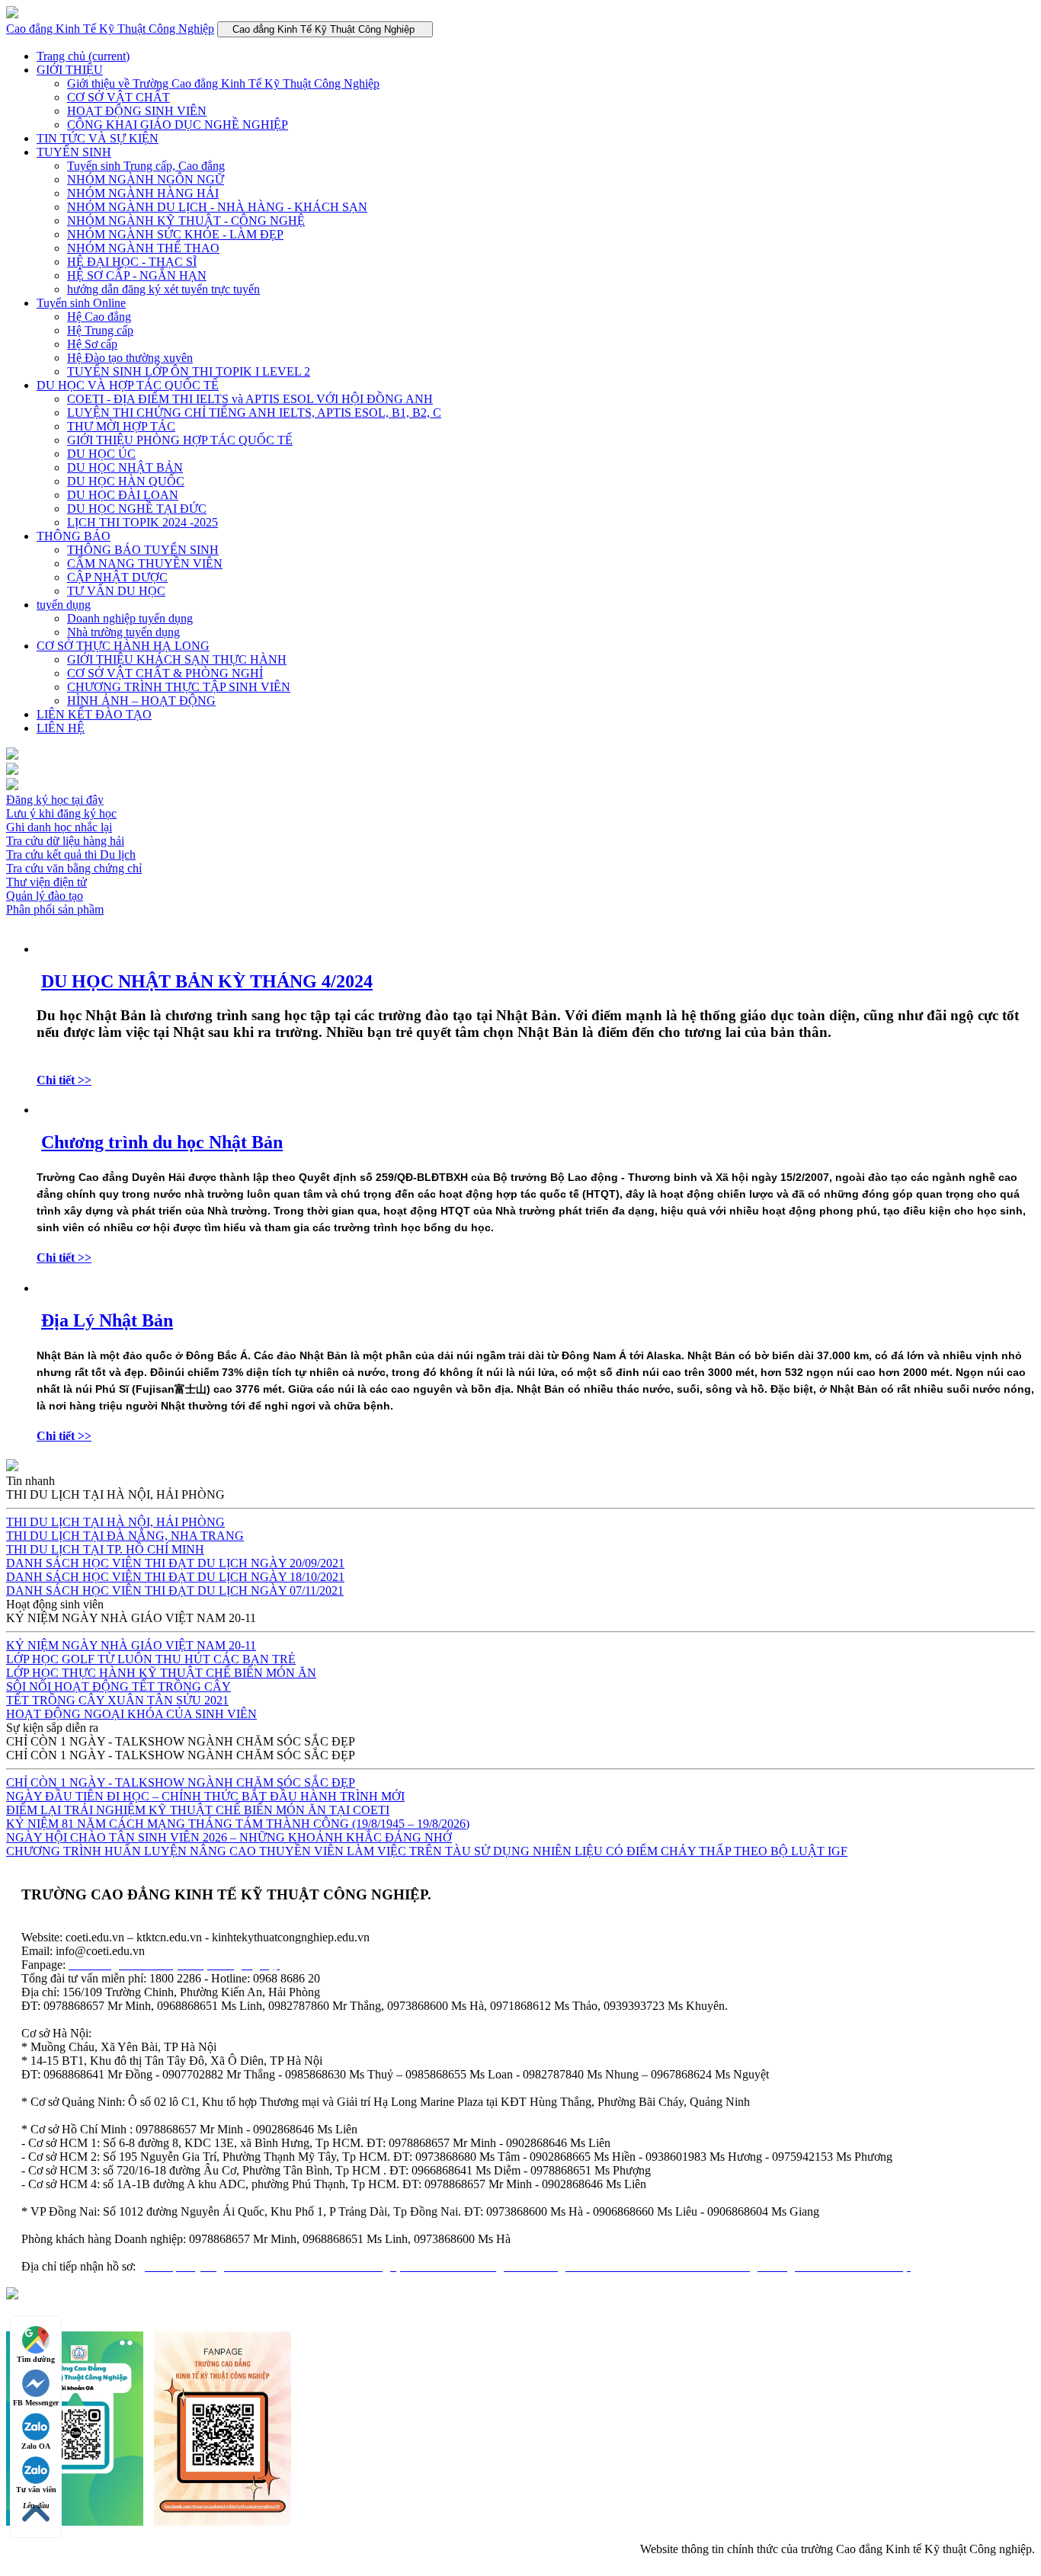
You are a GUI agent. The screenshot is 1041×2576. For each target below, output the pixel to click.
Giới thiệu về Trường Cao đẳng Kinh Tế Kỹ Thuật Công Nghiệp (223, 83)
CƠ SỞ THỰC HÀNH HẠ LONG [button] (123, 646)
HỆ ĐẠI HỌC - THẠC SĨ (132, 262)
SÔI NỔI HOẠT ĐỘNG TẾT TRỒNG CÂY (119, 1686)
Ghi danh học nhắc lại (59, 827)
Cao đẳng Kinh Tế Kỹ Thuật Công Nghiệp (110, 29)
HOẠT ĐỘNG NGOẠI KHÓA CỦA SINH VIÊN (131, 1714)
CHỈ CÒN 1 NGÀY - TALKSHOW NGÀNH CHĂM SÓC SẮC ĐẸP (181, 1782)
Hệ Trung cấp (100, 330)
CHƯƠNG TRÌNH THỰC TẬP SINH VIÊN (179, 687)
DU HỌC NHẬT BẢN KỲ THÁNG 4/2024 (207, 981)
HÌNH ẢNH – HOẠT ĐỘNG (141, 701)
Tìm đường (36, 2359)
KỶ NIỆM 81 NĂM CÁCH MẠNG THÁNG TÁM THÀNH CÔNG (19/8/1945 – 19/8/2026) (238, 1824)
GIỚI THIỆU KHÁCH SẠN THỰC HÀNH (177, 659)
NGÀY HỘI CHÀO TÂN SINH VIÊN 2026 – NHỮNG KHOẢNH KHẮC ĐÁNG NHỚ (229, 1837)
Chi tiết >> (64, 1080)
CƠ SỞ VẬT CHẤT (119, 97)
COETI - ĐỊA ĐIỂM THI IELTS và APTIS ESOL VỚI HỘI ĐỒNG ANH (250, 399)
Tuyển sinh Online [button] (81, 303)
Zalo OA (36, 2446)
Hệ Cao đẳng (99, 317)
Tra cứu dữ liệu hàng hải (65, 841)
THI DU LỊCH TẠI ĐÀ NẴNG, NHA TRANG (125, 1536)
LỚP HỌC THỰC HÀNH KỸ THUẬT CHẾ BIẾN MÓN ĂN (161, 1673)
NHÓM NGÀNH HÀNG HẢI (143, 193)
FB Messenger (36, 2403)
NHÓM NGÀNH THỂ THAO (143, 248)
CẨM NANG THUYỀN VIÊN (145, 563)
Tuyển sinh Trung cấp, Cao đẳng (146, 166)
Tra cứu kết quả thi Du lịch (71, 854)
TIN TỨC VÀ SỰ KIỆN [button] (98, 138)
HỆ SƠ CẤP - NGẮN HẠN (137, 275)
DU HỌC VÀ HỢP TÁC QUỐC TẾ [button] (128, 385)
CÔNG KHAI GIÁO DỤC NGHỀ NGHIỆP (178, 125)
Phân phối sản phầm (55, 909)
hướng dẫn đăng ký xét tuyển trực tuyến (163, 289)
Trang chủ (83, 56)
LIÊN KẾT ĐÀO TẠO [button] (94, 714)
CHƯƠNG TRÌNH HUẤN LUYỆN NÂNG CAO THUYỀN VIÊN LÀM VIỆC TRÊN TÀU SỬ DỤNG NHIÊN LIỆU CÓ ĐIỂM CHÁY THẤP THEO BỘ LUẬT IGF (427, 1851)
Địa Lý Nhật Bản (107, 1320)
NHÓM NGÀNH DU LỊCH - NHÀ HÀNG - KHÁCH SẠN (217, 207)
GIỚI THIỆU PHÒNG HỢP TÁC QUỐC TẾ (180, 440)
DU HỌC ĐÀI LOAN (123, 495)
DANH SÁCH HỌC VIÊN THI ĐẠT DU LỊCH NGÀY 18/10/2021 (175, 1577)
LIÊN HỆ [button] (61, 728)
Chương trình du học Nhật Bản (162, 1142)
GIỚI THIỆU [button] (70, 70)
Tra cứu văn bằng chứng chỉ (74, 868)
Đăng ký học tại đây (55, 800)
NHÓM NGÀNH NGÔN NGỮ (146, 179)
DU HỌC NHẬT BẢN (125, 467)
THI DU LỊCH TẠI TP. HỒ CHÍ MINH (105, 1549)
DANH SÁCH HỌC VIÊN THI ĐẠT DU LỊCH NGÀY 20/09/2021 (175, 1563)
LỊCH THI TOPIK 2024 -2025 (143, 522)
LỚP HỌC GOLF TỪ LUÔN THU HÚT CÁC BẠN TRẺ (151, 1659)
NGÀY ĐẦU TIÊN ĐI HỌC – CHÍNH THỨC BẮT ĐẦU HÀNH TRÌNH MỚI (205, 1796)
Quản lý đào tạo (45, 896)
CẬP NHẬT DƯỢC (117, 577)
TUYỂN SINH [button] (74, 152)
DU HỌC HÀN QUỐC (126, 481)
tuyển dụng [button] (64, 605)
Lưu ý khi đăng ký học (61, 813)
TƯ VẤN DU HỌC (116, 591)
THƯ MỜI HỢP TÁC (121, 426)
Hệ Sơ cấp (92, 344)
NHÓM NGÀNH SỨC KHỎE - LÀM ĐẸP (175, 234)
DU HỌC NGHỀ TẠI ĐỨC (137, 509)
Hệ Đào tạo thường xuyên (130, 358)
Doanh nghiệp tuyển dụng (130, 618)
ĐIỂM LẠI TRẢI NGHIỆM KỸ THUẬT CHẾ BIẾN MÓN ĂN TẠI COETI (198, 1810)
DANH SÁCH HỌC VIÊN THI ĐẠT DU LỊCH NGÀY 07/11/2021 (175, 1590)
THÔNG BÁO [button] (74, 536)
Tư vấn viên (36, 2490)
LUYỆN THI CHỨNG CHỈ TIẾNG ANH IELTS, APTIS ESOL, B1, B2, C (254, 413)
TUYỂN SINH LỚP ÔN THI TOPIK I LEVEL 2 (189, 371)
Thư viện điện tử (46, 882)
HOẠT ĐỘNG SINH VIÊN (137, 111)
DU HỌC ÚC (101, 454)
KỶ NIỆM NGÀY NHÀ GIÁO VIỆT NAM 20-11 (131, 1645)
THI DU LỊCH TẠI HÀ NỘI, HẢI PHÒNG (115, 1522)
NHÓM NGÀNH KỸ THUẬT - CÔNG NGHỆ (186, 221)
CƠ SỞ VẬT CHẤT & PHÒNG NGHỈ (165, 673)
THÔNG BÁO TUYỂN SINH (143, 550)
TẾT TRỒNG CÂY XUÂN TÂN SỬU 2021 (117, 1700)
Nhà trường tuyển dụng (123, 632)
